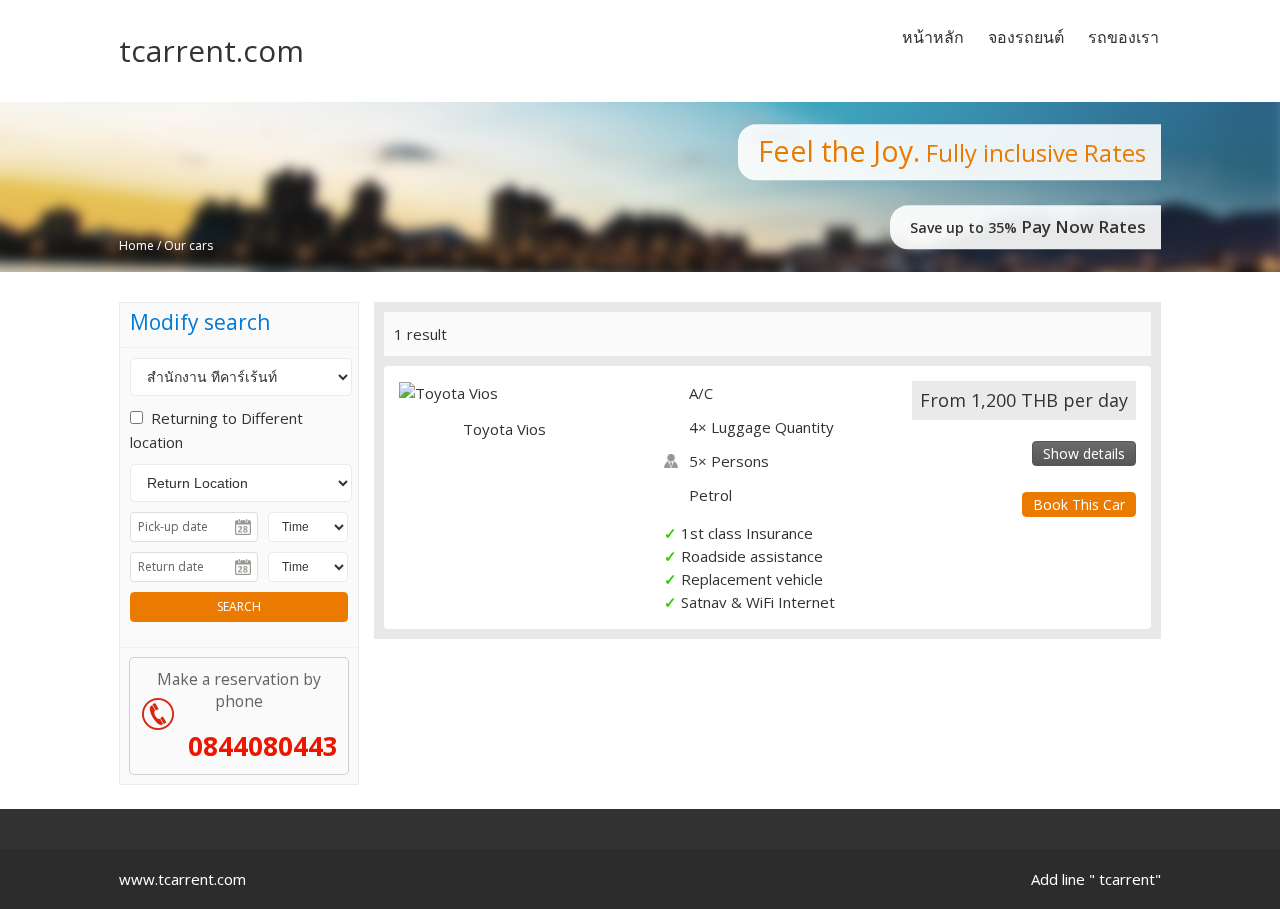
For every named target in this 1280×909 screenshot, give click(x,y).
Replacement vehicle (752, 579)
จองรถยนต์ (1026, 37)
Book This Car (1079, 504)
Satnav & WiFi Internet (758, 602)
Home (136, 245)
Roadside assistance (752, 556)
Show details (1084, 453)
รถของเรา (1123, 37)
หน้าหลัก (933, 37)
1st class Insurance (747, 533)
